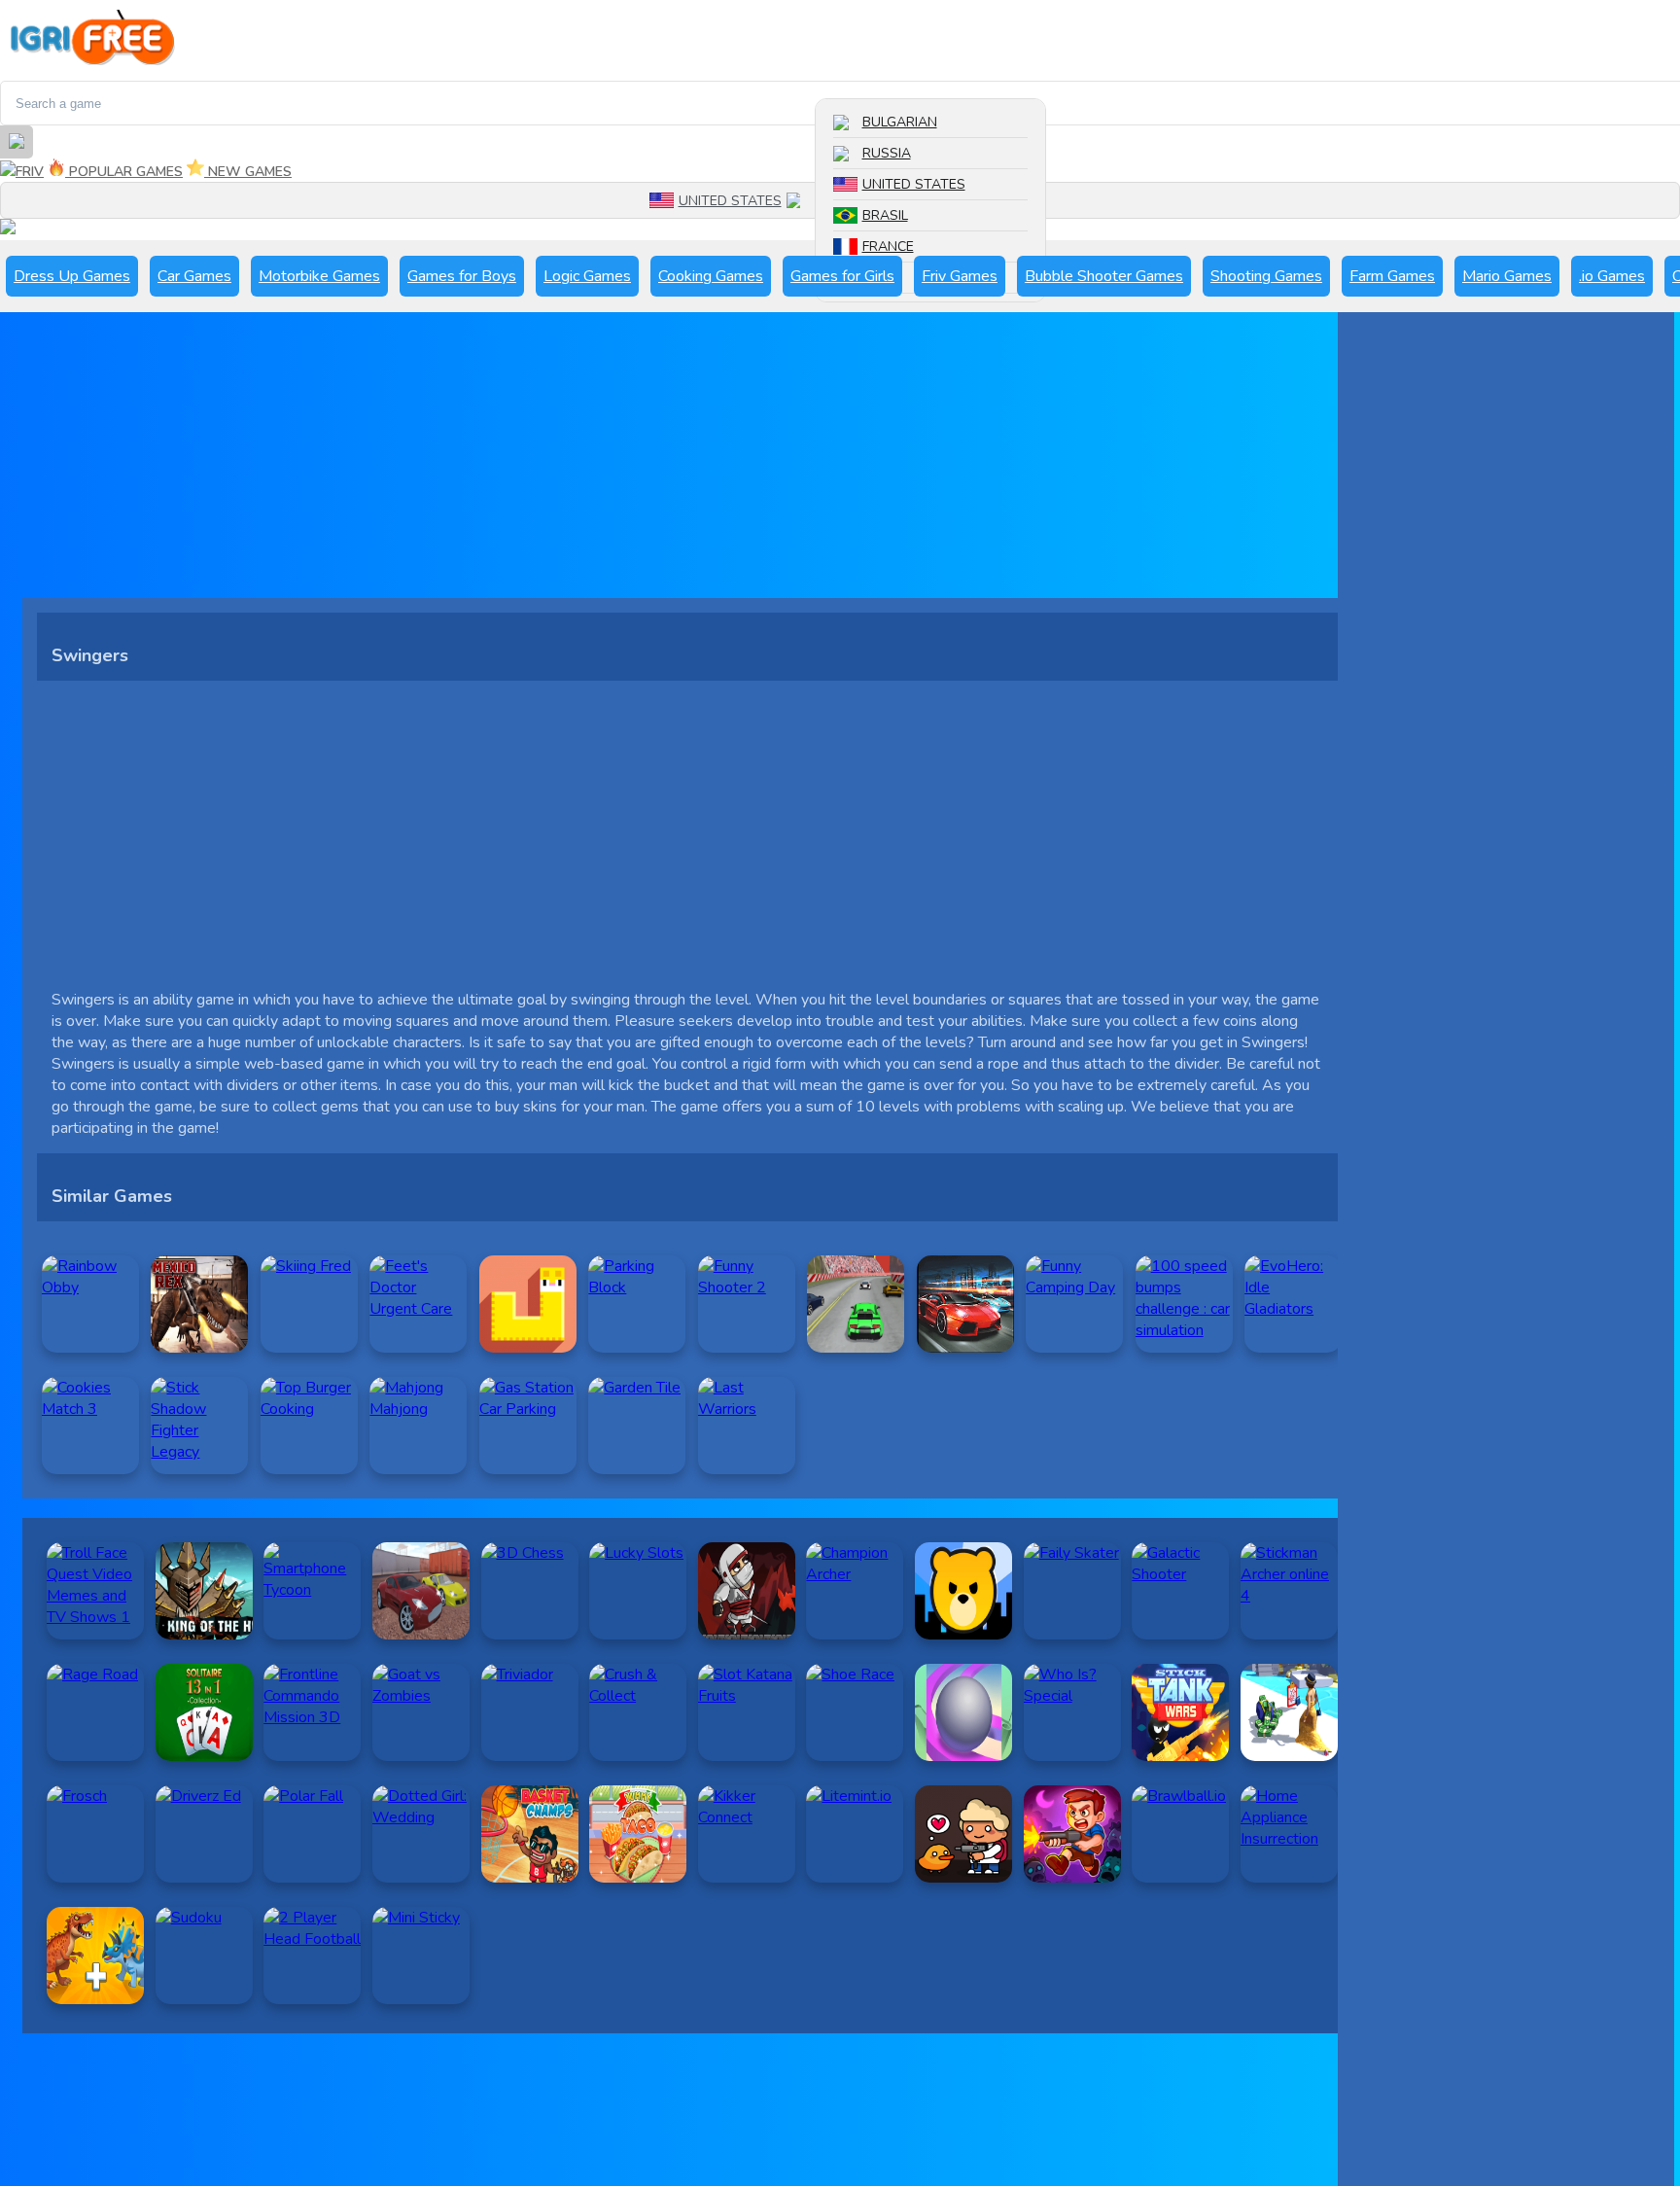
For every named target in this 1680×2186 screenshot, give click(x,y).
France (888, 247)
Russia (887, 153)
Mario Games (1507, 276)
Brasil (885, 215)
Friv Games (960, 276)
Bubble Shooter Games (1104, 276)
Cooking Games (711, 276)
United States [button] (730, 201)
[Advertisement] (606, 462)
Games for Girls (842, 276)
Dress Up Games (72, 276)
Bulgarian (900, 122)
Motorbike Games (319, 276)
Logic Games (587, 276)
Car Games (194, 276)
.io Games (1612, 276)
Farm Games (1392, 276)
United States (914, 184)
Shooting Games (1266, 276)
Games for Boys (462, 276)
